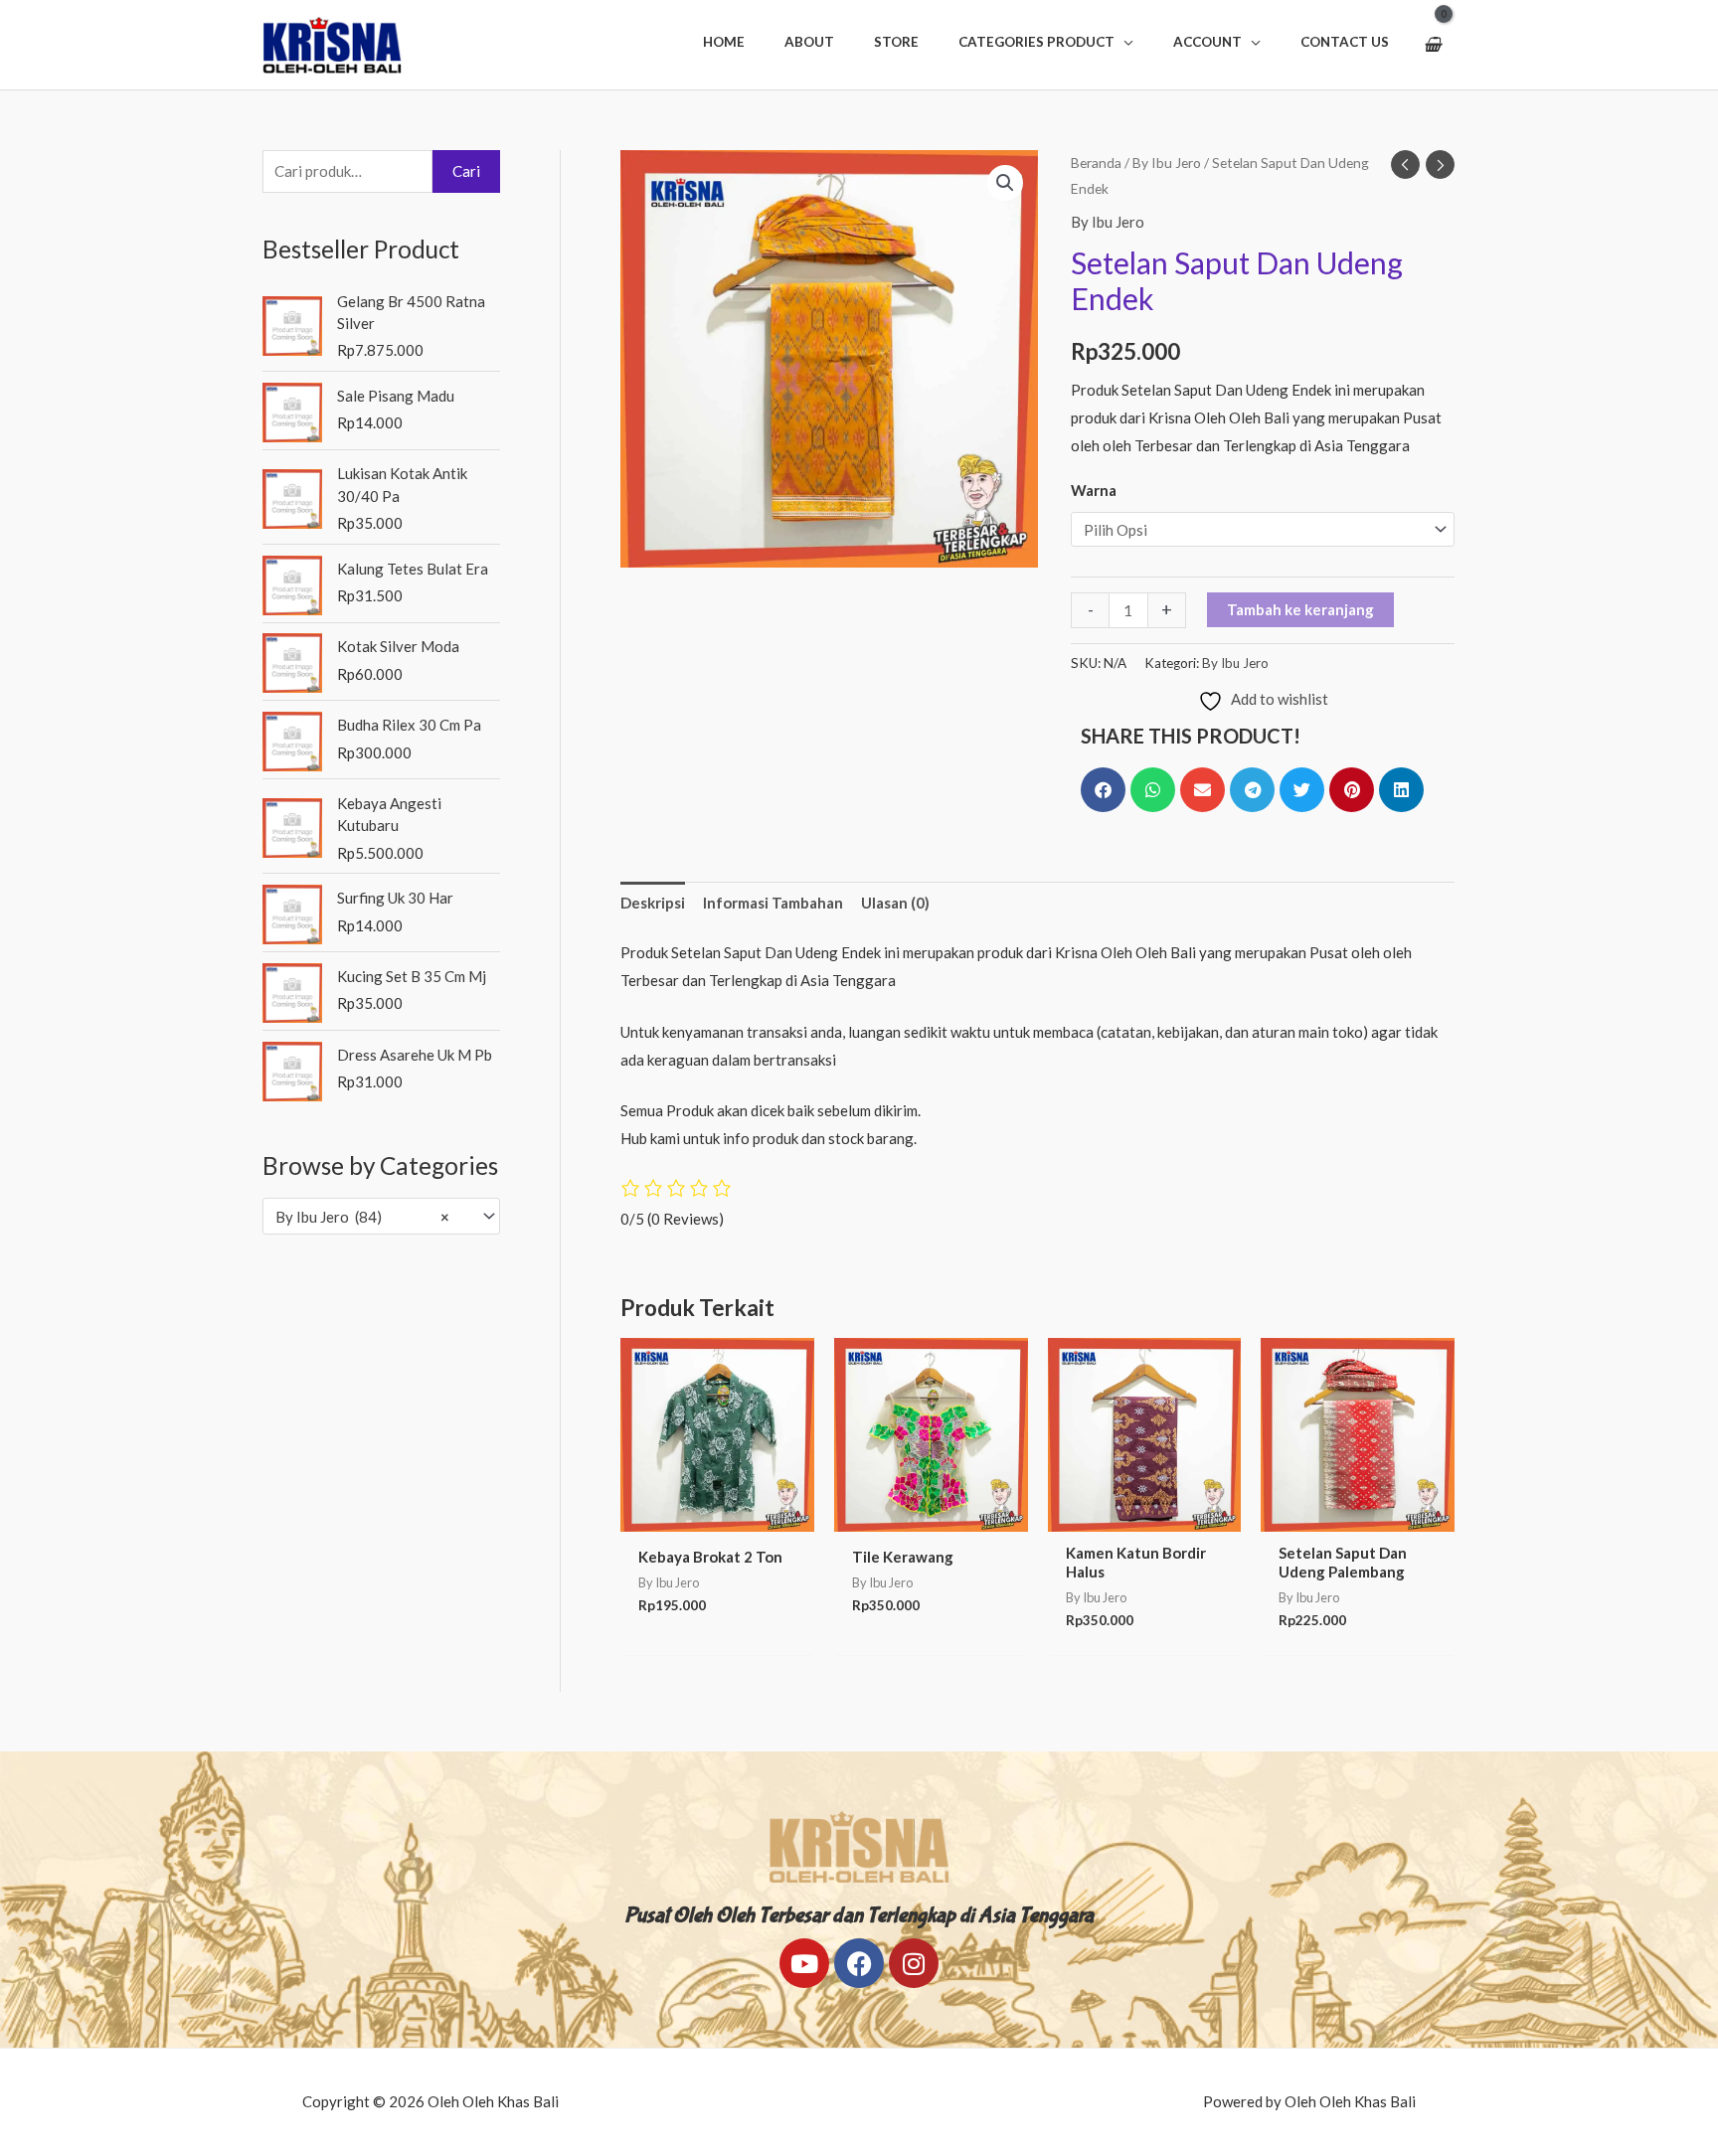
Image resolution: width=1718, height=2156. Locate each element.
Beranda (1096, 163)
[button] (1046, 42)
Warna (1094, 490)
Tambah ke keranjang (1300, 609)
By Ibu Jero (1167, 163)
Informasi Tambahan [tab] (773, 903)
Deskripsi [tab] (653, 903)
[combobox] (381, 1216)
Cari (466, 171)
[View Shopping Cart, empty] (1432, 45)
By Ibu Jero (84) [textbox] (362, 1217)
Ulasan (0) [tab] (895, 903)
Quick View (717, 1515)
